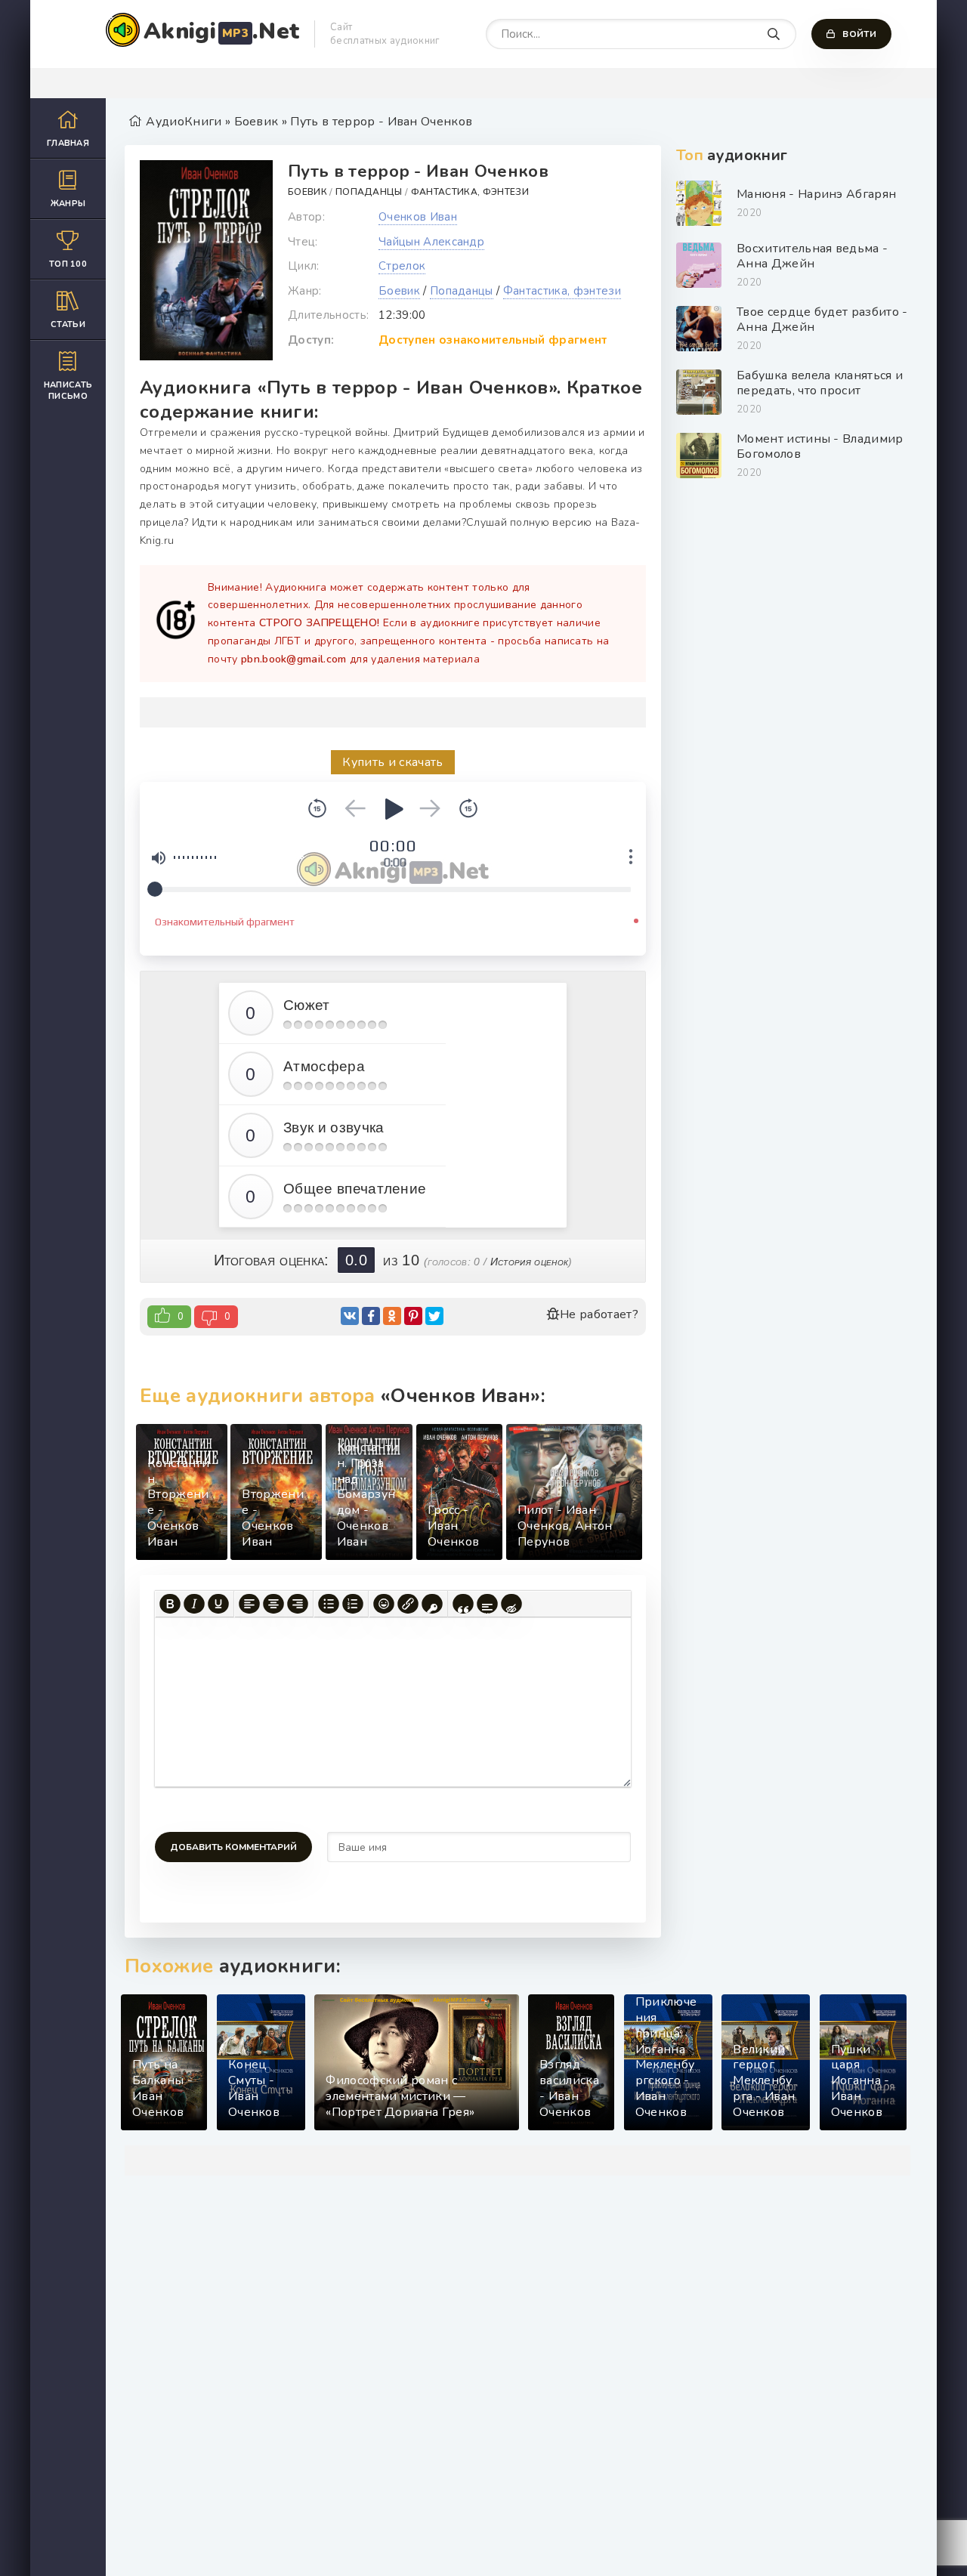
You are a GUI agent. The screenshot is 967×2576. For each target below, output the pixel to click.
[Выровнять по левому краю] (249, 1604)
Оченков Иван (418, 217)
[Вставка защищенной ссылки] (432, 1604)
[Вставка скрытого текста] (511, 1604)
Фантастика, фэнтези (470, 192)
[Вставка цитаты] (463, 1604)
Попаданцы (369, 192)
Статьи (68, 324)
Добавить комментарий (233, 1847)
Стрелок (402, 266)
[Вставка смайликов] (384, 1604)
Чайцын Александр (431, 242)
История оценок (529, 1262)
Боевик (307, 192)
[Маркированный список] (329, 1604)
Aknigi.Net (221, 31)
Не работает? (599, 1314)
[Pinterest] (413, 1316)
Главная (68, 143)
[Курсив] (194, 1604)
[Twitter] (434, 1316)
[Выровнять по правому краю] (298, 1604)
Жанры (68, 204)
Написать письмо (68, 391)
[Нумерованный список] (353, 1604)
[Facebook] (371, 1316)
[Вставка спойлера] (487, 1604)
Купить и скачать (392, 762)
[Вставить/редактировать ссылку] (408, 1604)
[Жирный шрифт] (170, 1604)
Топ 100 (68, 264)
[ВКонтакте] (350, 1316)
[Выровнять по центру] (273, 1604)
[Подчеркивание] (218, 1604)
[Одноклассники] (392, 1316)
